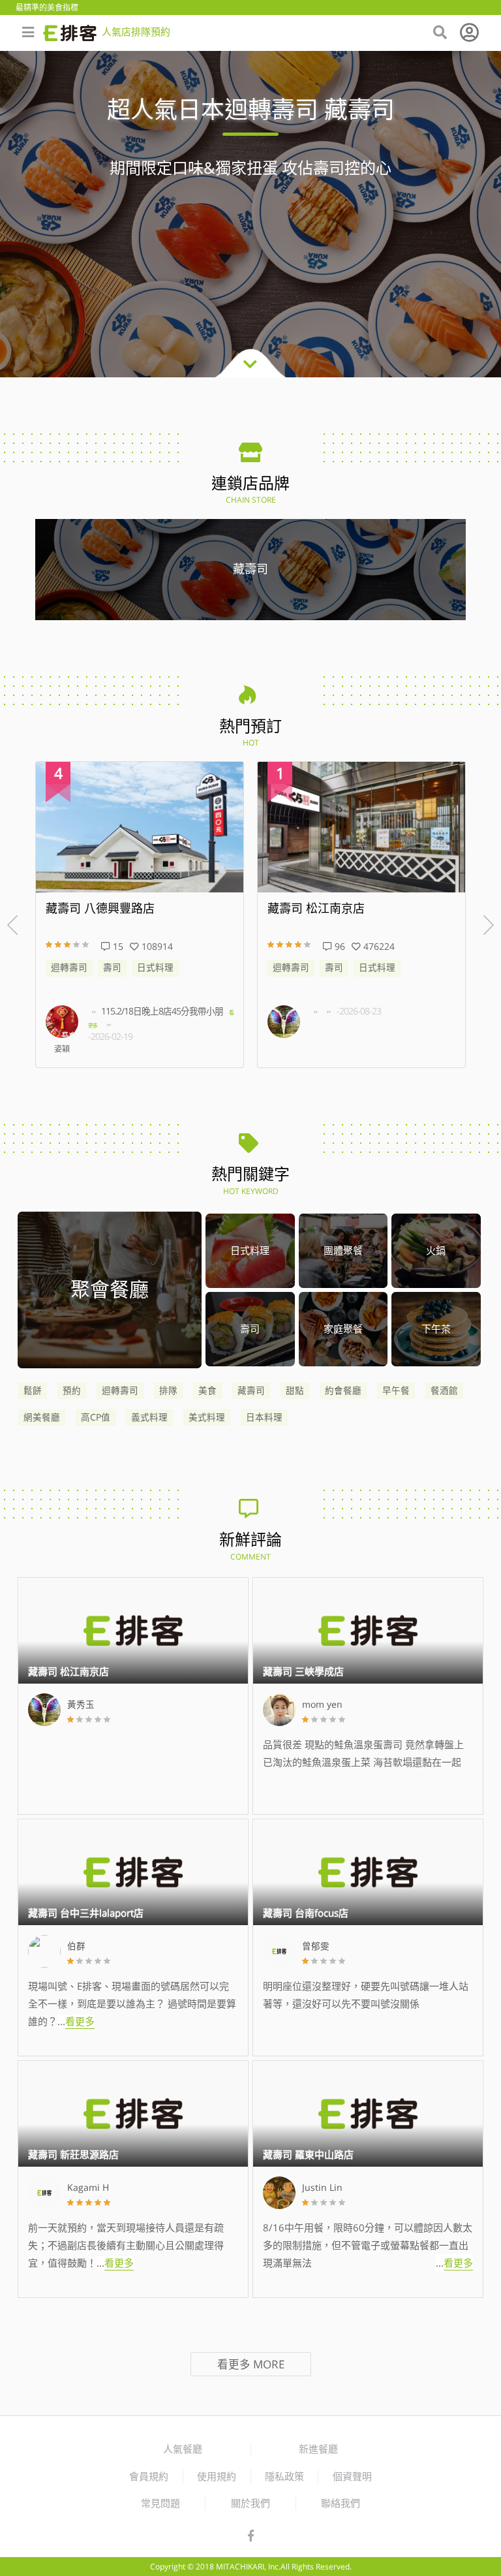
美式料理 (207, 1417)
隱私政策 (284, 2476)
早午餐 (396, 1390)
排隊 (168, 1390)
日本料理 (264, 1417)
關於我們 (250, 2503)
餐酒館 (444, 1390)
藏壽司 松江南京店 (316, 909)
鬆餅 (33, 1390)
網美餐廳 (42, 1417)
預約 (72, 1390)
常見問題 (160, 2503)
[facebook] (251, 2536)
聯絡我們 (341, 2503)
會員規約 (149, 2476)
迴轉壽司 (69, 967)
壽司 (112, 967)
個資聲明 (352, 2476)
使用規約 (217, 2476)
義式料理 (149, 1417)
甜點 (295, 1390)
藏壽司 (251, 1390)
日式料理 (155, 967)
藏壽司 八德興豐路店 (100, 909)
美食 (207, 1390)
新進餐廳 (318, 2449)
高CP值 (96, 1417)
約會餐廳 (343, 1390)
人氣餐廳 (183, 2449)
